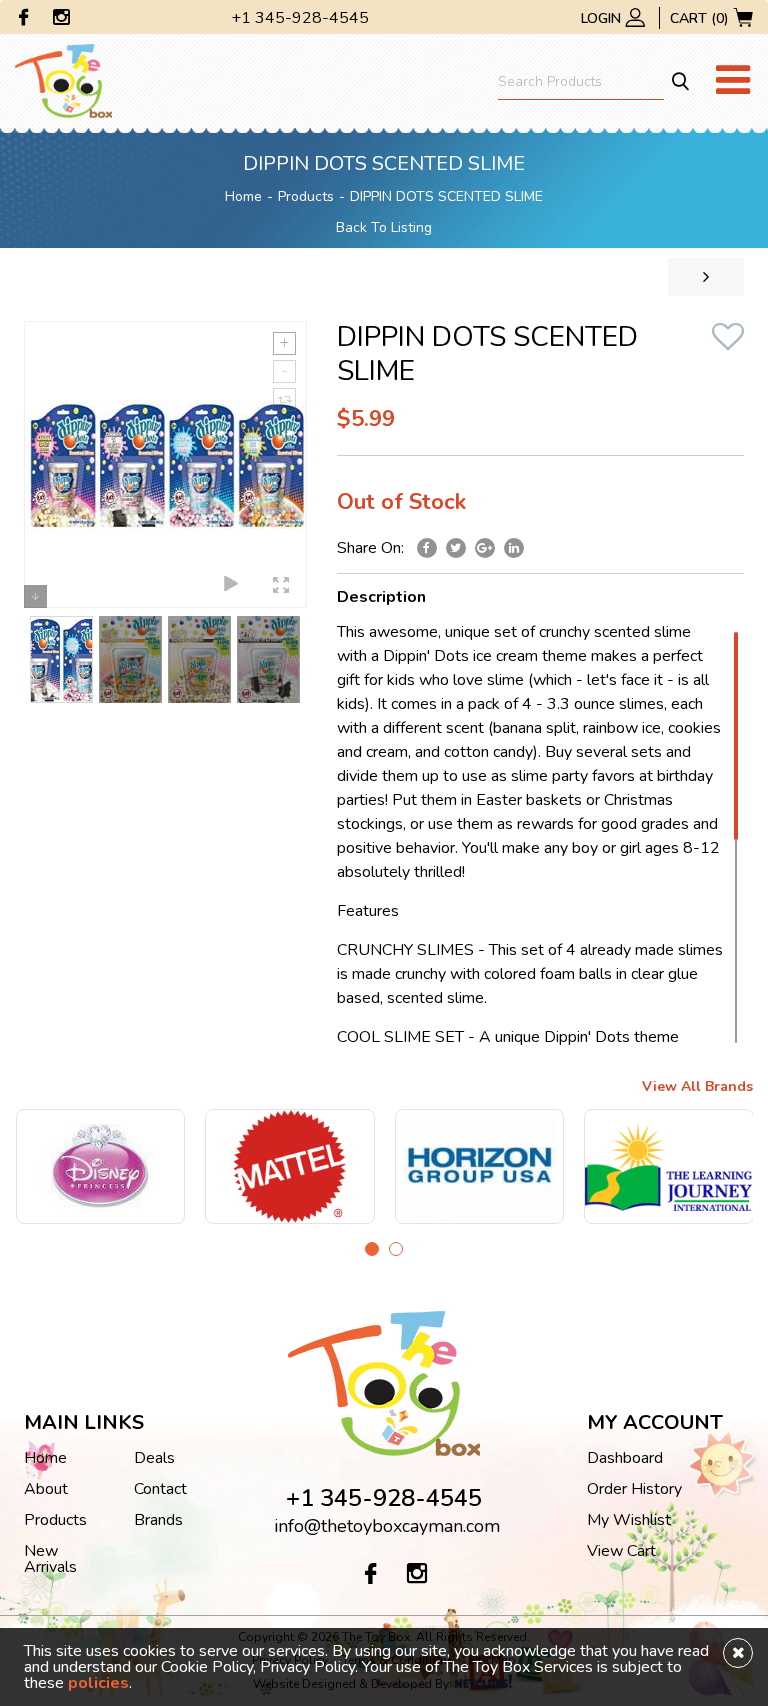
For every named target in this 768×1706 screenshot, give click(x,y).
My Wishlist (629, 1520)
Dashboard (625, 1458)
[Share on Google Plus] (485, 548)
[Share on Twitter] (456, 548)
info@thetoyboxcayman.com (387, 1526)
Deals (154, 1458)
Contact (160, 1489)
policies (98, 1683)
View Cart (621, 1551)
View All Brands (697, 1088)
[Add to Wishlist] (728, 340)
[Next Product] (706, 277)
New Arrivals (50, 1559)
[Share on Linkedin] (514, 548)
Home (243, 196)
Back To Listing (384, 227)
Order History (634, 1489)
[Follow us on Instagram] (61, 20)
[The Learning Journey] (539, 1166)
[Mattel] (160, 1166)
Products (306, 196)
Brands (158, 1520)
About (46, 1489)
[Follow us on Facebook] (24, 20)
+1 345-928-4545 (300, 18)
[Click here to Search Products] (679, 81)
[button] (372, 1249)
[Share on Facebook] (427, 548)
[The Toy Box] (63, 79)
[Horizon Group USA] (350, 1166)
